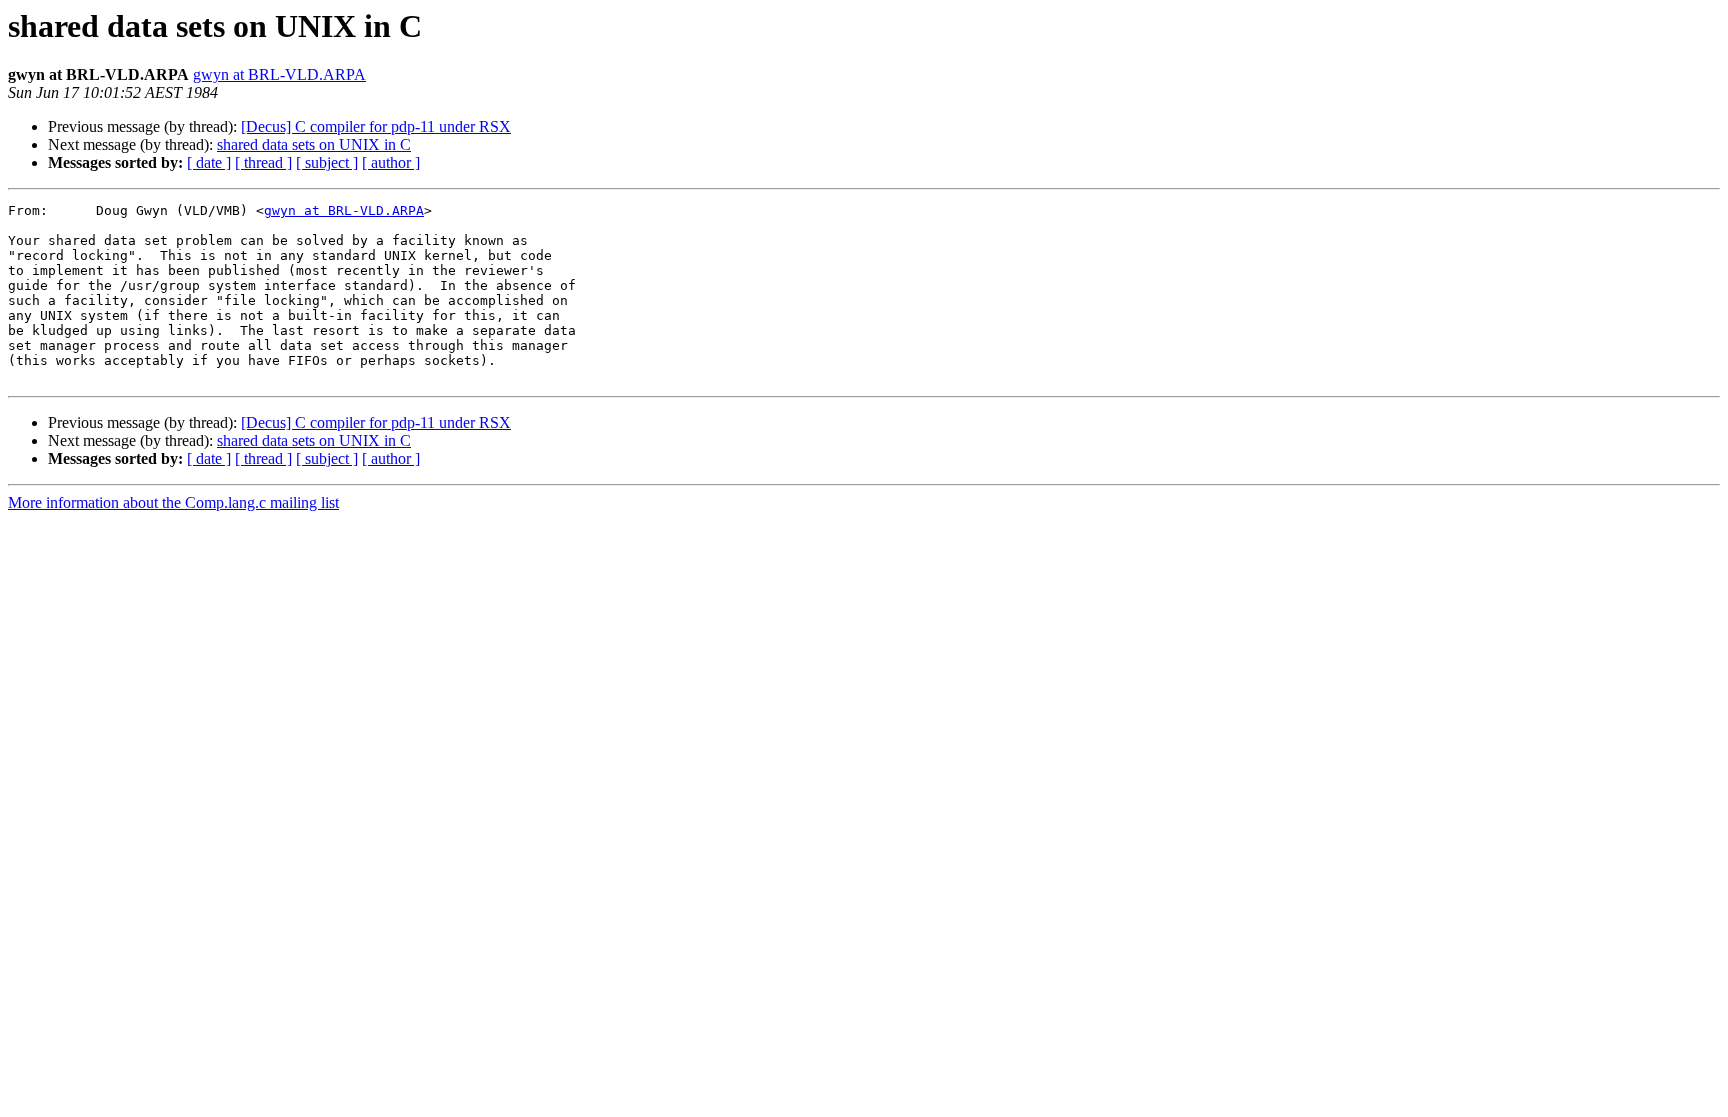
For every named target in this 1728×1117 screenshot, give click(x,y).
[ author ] (391, 162)
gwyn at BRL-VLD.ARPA (279, 74)
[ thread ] (263, 162)
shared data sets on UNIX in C (314, 144)
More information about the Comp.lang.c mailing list (173, 502)
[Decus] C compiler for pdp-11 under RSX (376, 126)
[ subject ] (327, 162)
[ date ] (209, 162)
